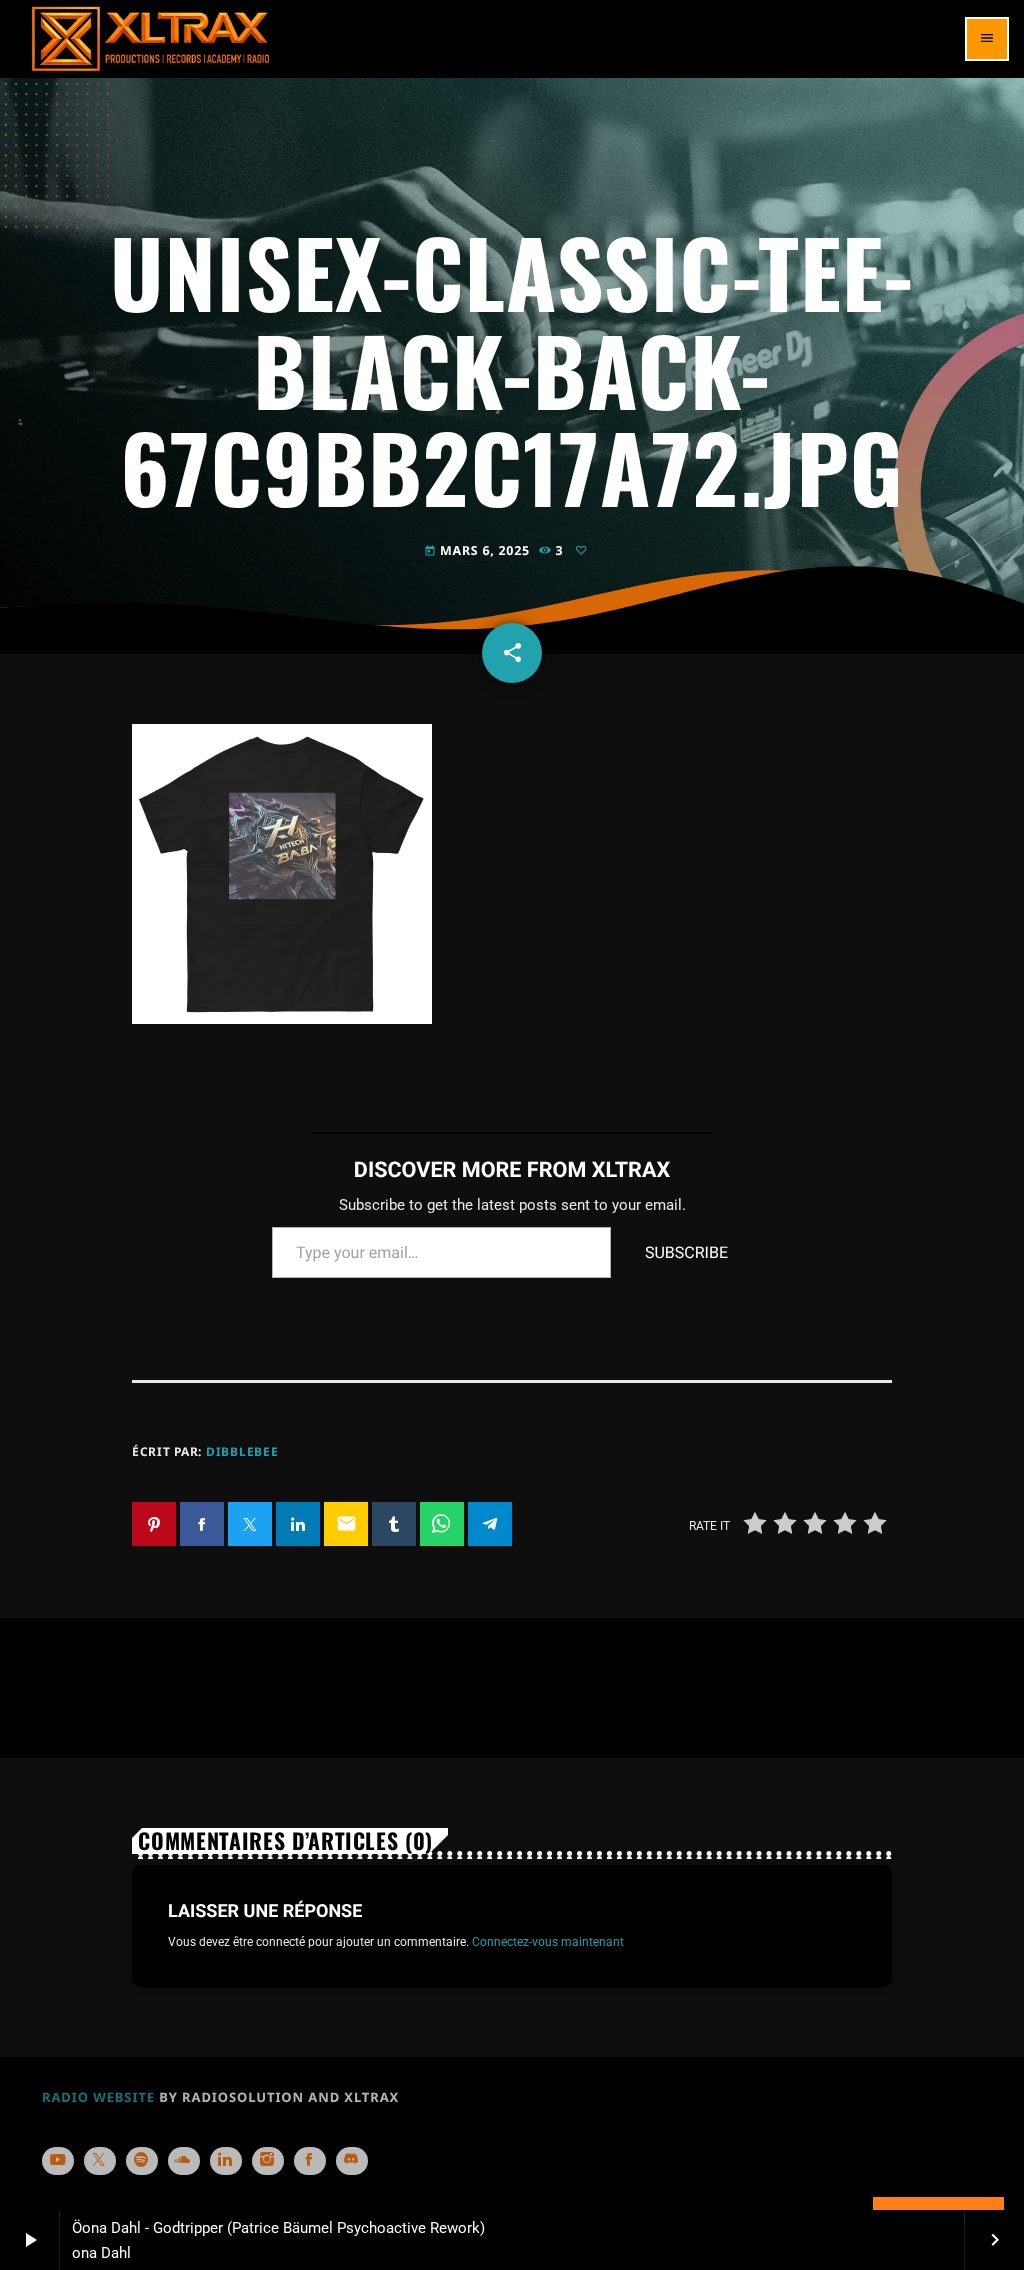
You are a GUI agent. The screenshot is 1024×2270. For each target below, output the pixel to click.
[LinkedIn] (226, 2161)
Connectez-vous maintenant (548, 1941)
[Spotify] (142, 2161)
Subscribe (686, 1252)
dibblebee (242, 1451)
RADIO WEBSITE (98, 2097)
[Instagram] (268, 2161)
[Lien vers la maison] (150, 39)
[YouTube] (58, 2161)
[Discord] (352, 2161)
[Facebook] (310, 2161)
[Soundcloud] (184, 2161)
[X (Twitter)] (100, 2161)
